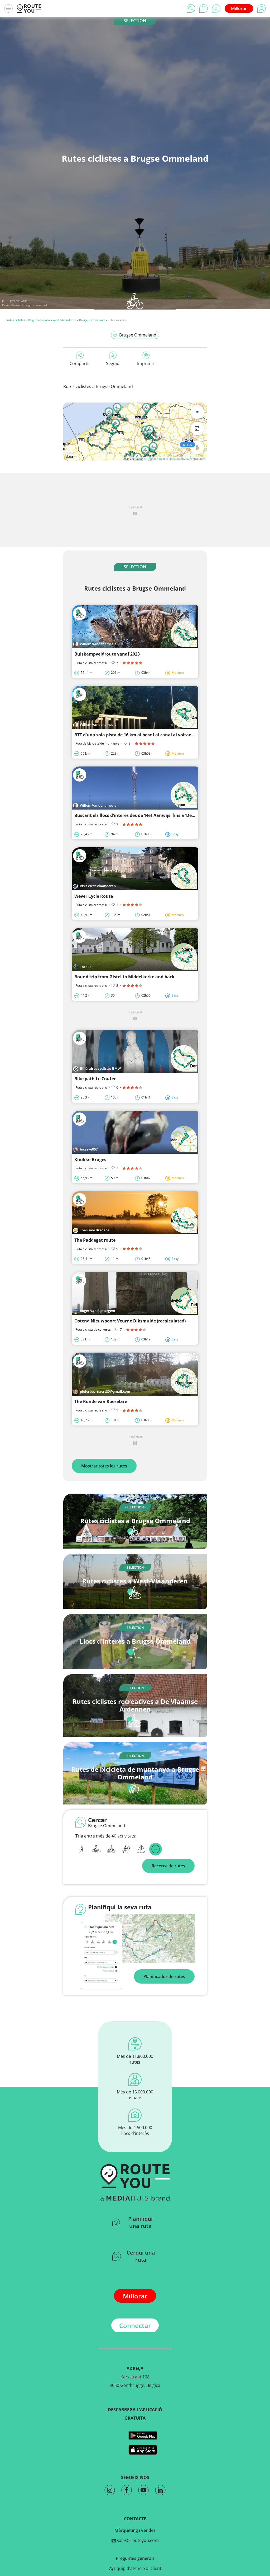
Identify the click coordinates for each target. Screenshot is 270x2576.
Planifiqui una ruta (140, 2222)
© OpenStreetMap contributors (185, 459)
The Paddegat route (95, 1240)
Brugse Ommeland (92, 320)
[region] (135, 432)
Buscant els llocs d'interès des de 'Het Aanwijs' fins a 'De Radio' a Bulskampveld (158, 815)
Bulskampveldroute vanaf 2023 (107, 654)
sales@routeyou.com (137, 2540)
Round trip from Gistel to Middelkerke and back (124, 977)
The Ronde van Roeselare (101, 1401)
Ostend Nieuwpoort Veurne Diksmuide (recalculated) (130, 1321)
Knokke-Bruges (90, 1160)
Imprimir (146, 363)
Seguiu (113, 363)
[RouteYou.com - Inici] (29, 8)
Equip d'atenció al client (137, 2568)
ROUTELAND (19, 301)
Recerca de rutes (168, 1866)
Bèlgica (33, 320)
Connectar (135, 2325)
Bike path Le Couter (95, 1079)
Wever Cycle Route (94, 896)
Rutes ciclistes (16, 320)
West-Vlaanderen (64, 320)
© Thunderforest (155, 459)
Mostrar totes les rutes (104, 1466)
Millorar (239, 8)
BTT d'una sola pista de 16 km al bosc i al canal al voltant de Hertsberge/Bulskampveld (165, 735)
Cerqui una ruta (141, 2256)
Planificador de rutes (164, 1976)
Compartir (80, 363)
